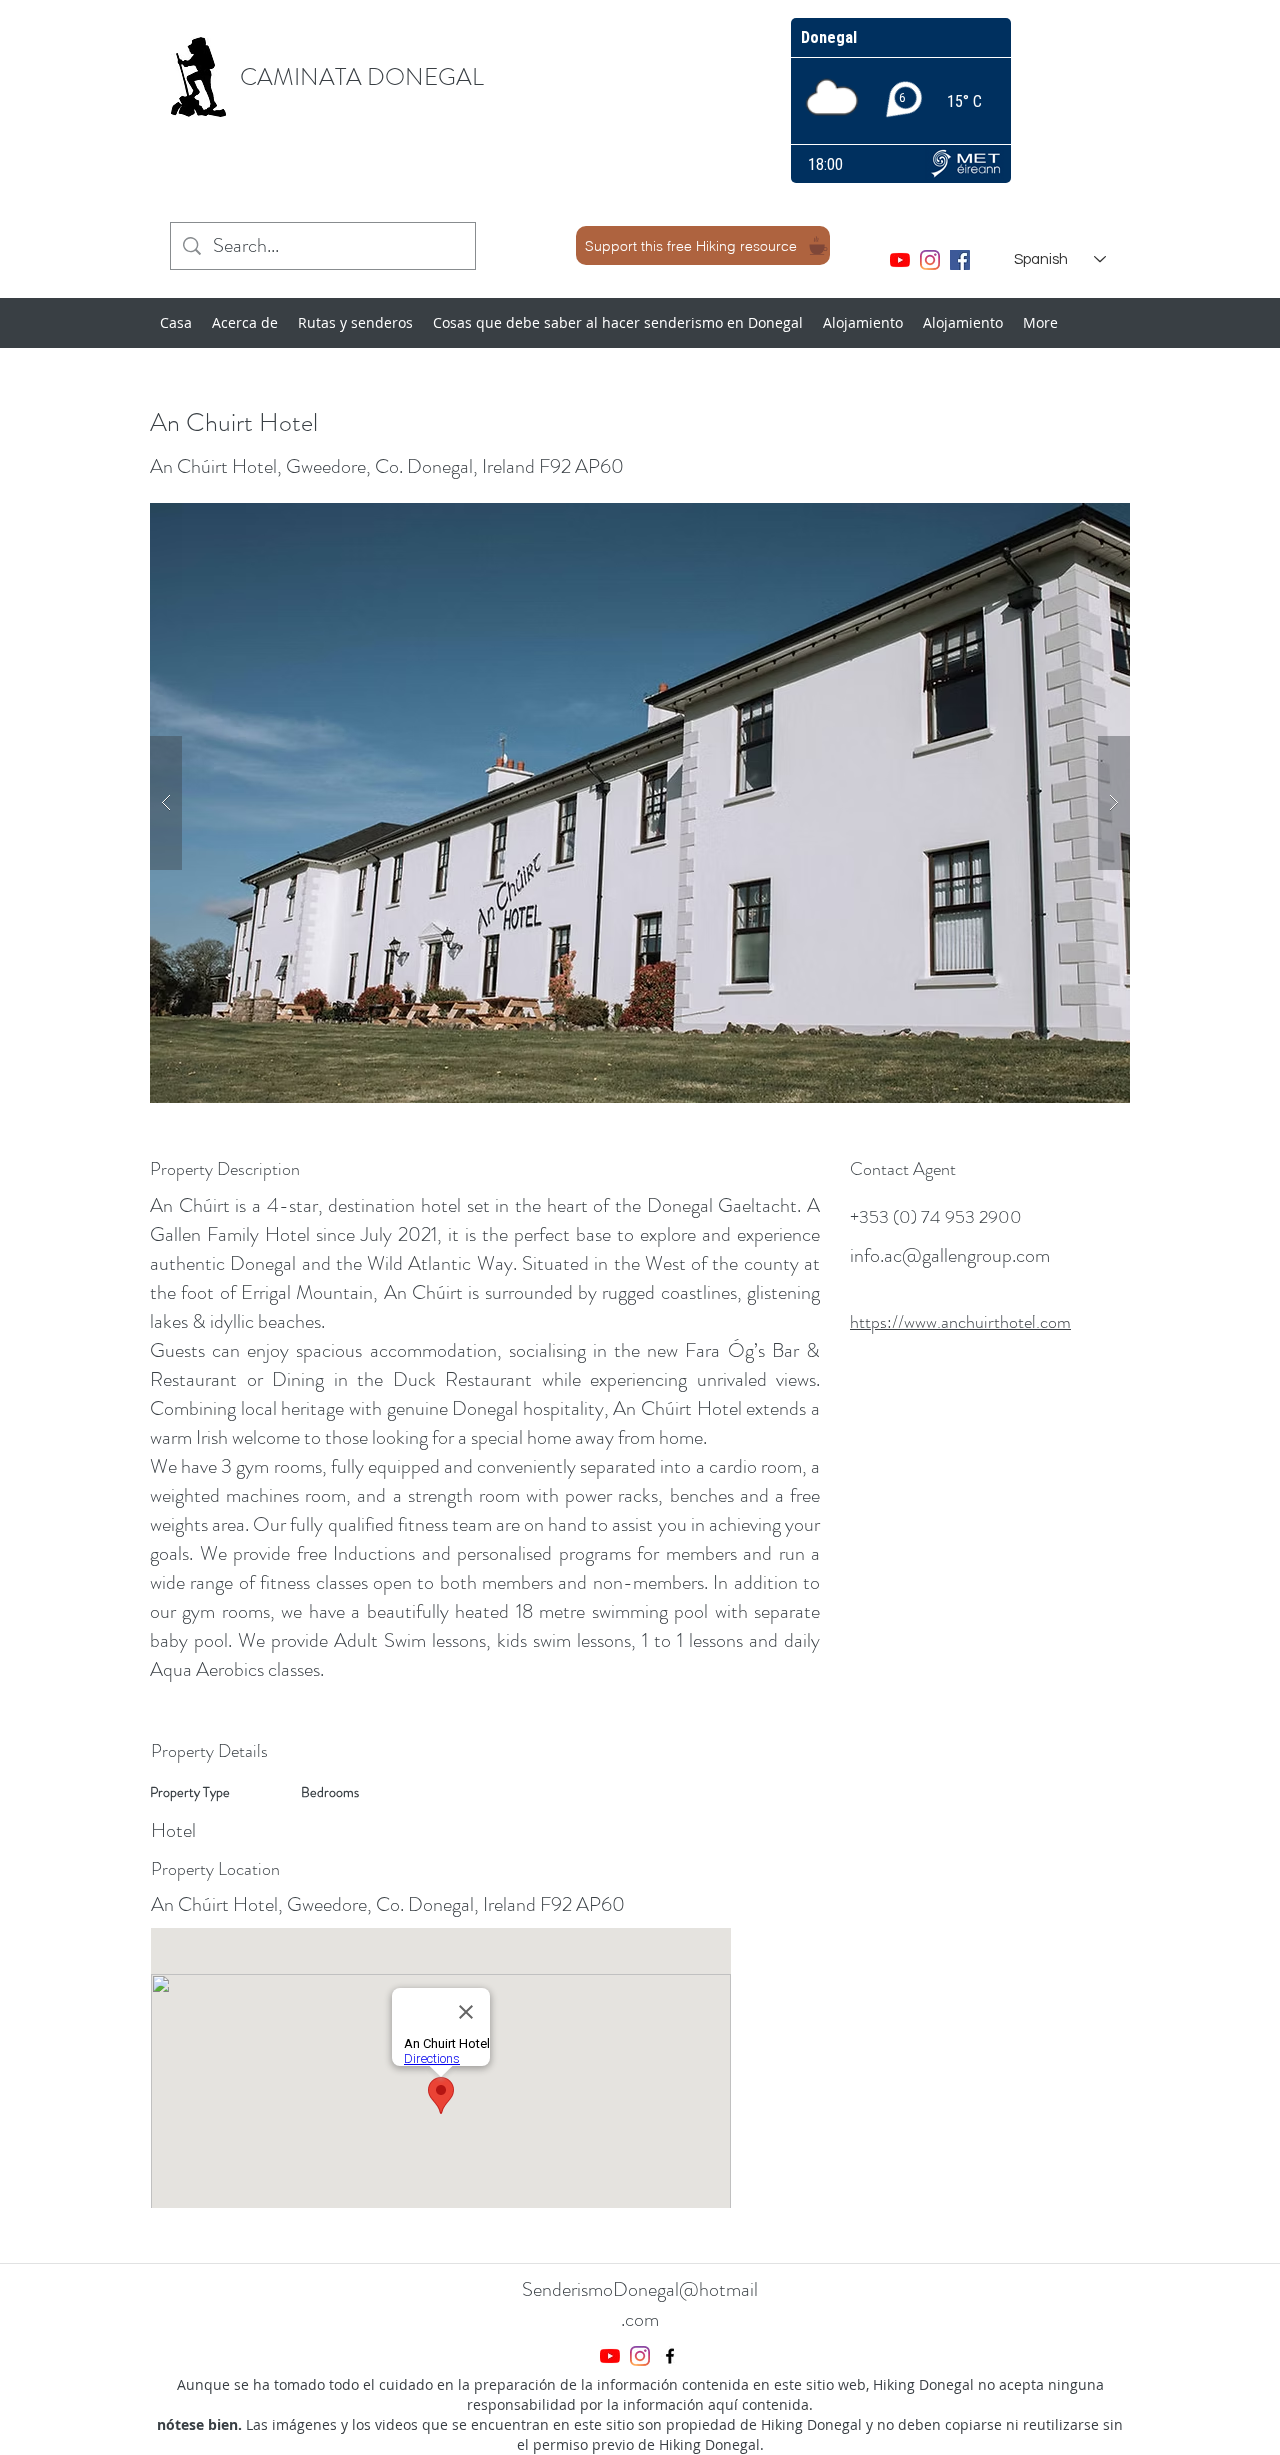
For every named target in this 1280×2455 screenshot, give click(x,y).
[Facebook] (960, 260)
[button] (640, 803)
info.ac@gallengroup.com (950, 1255)
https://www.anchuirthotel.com (960, 1322)
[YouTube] (900, 260)
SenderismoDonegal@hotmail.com (640, 2304)
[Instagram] (930, 260)
